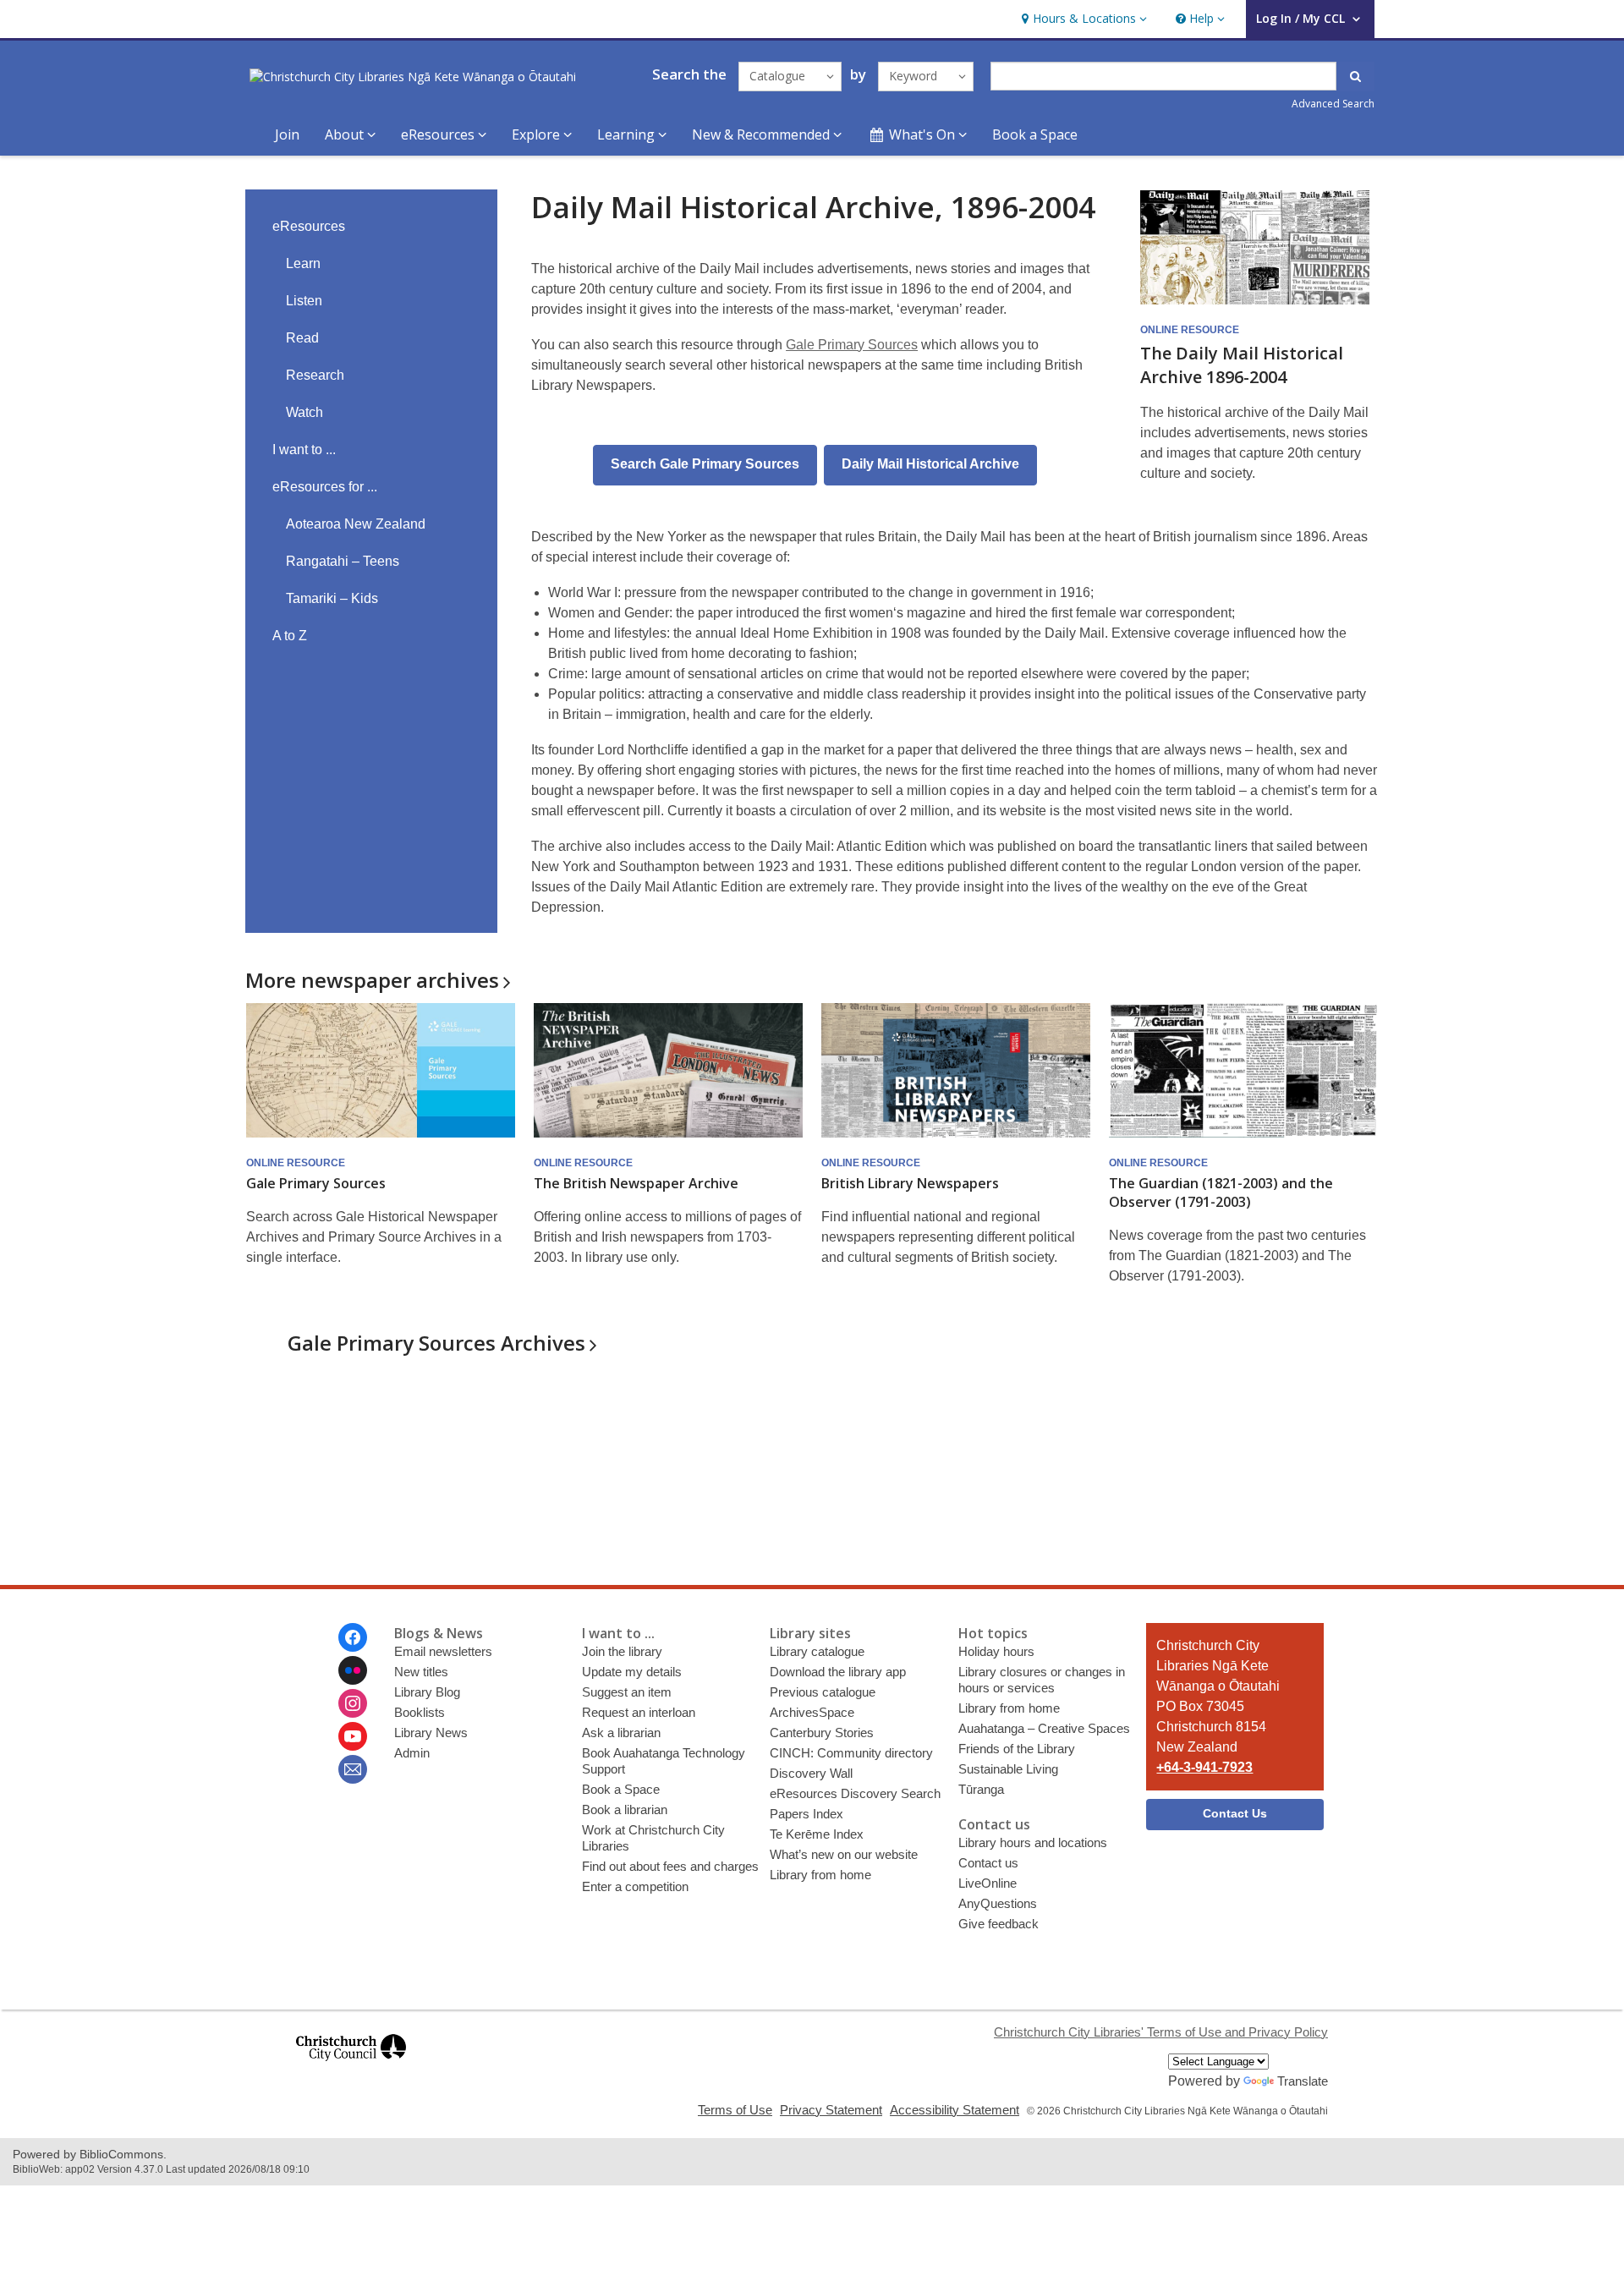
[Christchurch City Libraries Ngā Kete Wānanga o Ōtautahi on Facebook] (353, 1637)
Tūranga (981, 1789)
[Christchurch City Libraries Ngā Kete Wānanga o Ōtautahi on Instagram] (353, 1703)
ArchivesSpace (812, 1712)
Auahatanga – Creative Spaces (1044, 1728)
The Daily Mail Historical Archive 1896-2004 (1242, 365)
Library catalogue (817, 1651)
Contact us (988, 1863)
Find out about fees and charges (670, 1866)
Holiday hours (996, 1651)
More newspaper (372, 980)
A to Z (290, 636)
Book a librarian (625, 1809)
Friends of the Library (1017, 1749)
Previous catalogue (823, 1692)
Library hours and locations (1033, 1842)
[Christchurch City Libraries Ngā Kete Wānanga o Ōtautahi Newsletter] (353, 1769)
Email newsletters (443, 1651)
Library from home (820, 1875)
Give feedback (999, 1924)
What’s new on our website (844, 1854)
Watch (304, 412)
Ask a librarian (621, 1733)
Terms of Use (735, 2110)
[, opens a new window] (351, 2068)
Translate (1303, 2081)
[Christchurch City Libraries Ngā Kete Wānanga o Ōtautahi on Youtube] (353, 1736)
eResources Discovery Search (855, 1793)
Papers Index (807, 1814)
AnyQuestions (998, 1903)
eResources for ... (325, 487)
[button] (1082, 19)
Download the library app (838, 1672)
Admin (412, 1753)
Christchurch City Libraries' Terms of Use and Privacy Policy (1161, 2032)
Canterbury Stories (822, 1733)
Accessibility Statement (955, 2110)
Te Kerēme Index (817, 1834)
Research (315, 375)
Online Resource (1190, 330)
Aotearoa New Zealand (356, 524)
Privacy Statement (831, 2110)
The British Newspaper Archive (636, 1183)
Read (302, 338)
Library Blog (427, 1692)
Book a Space (1035, 134)
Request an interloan (639, 1712)
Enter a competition (635, 1886)
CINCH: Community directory (851, 1753)
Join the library (622, 1651)
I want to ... (304, 450)
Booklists (420, 1712)
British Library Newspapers (910, 1183)
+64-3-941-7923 (1204, 1767)
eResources (309, 226)
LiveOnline (988, 1883)
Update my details (632, 1672)
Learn (303, 263)
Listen (304, 301)
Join (287, 134)
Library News (431, 1733)
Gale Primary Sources (852, 345)
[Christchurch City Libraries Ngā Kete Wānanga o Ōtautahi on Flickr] (353, 1670)
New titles (421, 1672)
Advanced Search (1333, 104)
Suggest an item (627, 1692)
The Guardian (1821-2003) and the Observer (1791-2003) (1221, 1193)
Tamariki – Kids (332, 598)
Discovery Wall (811, 1773)
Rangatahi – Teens (343, 561)
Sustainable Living (1008, 1769)
